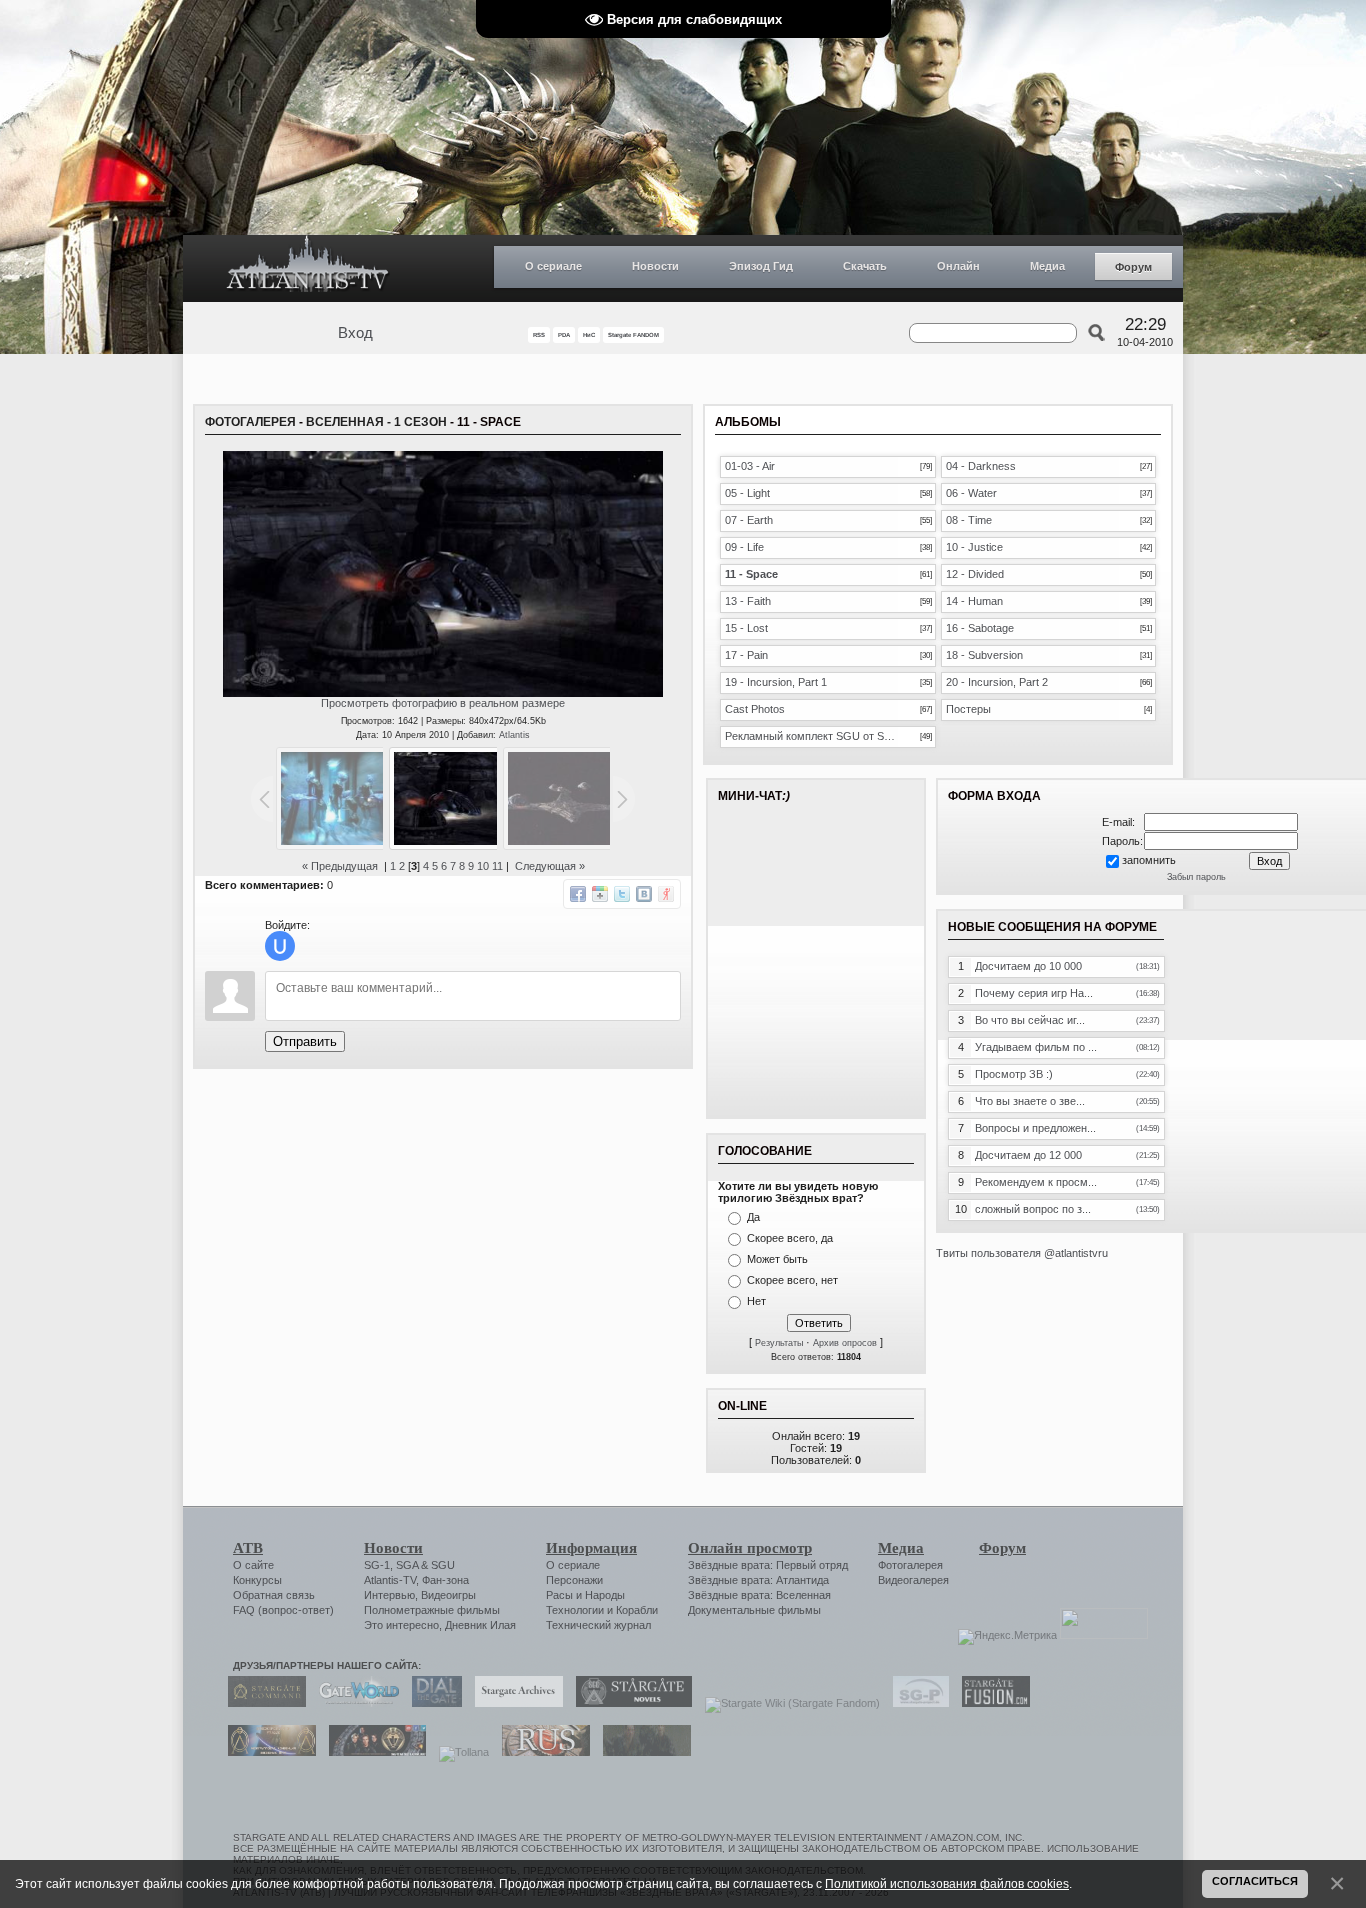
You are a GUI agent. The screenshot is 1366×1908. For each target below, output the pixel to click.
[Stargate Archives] (514, 1703)
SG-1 (377, 1565)
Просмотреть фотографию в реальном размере (443, 703)
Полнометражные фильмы (432, 1610)
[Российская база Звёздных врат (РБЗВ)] (372, 1752)
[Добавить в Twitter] (622, 894)
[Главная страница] (308, 268)
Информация (591, 1548)
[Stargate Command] (262, 1703)
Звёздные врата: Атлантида (758, 1580)
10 (483, 866)
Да (753, 1217)
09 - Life (744, 547)
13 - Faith (748, 601)
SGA (407, 1565)
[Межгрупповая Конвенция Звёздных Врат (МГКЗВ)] (267, 1752)
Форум (1133, 267)
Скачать (865, 266)
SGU (443, 1565)
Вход (355, 333)
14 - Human (974, 601)
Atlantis (514, 735)
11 (497, 866)
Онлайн (958, 266)
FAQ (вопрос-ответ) (283, 1610)
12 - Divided (975, 574)
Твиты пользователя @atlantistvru (1022, 1253)
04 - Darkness (981, 466)
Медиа (1047, 266)
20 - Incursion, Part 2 (997, 682)
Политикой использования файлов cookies (947, 1883)
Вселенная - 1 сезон (376, 422)
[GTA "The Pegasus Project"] (642, 1752)
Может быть (777, 1259)
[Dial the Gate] (432, 1703)
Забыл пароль (1196, 877)
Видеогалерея (913, 1580)
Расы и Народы (585, 1595)
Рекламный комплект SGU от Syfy (811, 736)
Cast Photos (755, 709)
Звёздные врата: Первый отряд (768, 1565)
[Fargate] (541, 1752)
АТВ (248, 1548)
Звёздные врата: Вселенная (759, 1595)
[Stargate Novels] (629, 1703)
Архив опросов (845, 1343)
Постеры (968, 709)
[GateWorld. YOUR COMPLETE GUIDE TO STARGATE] (354, 1703)
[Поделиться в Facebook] (578, 894)
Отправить (305, 1041)
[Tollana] (459, 1752)
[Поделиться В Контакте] (644, 894)
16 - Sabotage (980, 628)
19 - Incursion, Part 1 (776, 682)
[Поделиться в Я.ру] (666, 894)
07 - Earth (749, 520)
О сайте (253, 1565)
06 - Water (971, 493)
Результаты (779, 1343)
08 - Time (969, 520)
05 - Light (747, 493)
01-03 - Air (750, 466)
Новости (655, 266)
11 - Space (751, 574)
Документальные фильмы (754, 1610)
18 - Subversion (984, 655)
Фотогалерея (250, 422)
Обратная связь (274, 1595)
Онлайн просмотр (750, 1548)
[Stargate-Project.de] (916, 1703)
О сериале (553, 266)
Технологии (575, 1610)
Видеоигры (448, 1595)
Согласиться (1255, 1881)
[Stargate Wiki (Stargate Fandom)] (787, 1703)
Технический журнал (598, 1625)
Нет (756, 1301)
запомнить (1149, 860)
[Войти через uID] (280, 946)
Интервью (389, 1595)
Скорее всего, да (790, 1238)
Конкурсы (257, 1580)
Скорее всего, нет (792, 1280)
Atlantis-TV (390, 1580)
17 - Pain (746, 655)
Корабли (637, 1610)
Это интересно (401, 1625)
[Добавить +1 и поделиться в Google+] (600, 894)
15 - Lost (746, 628)
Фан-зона (445, 1580)
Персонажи (574, 1580)
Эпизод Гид (761, 266)
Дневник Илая (480, 1625)
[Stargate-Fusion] (991, 1703)
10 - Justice (974, 547)
